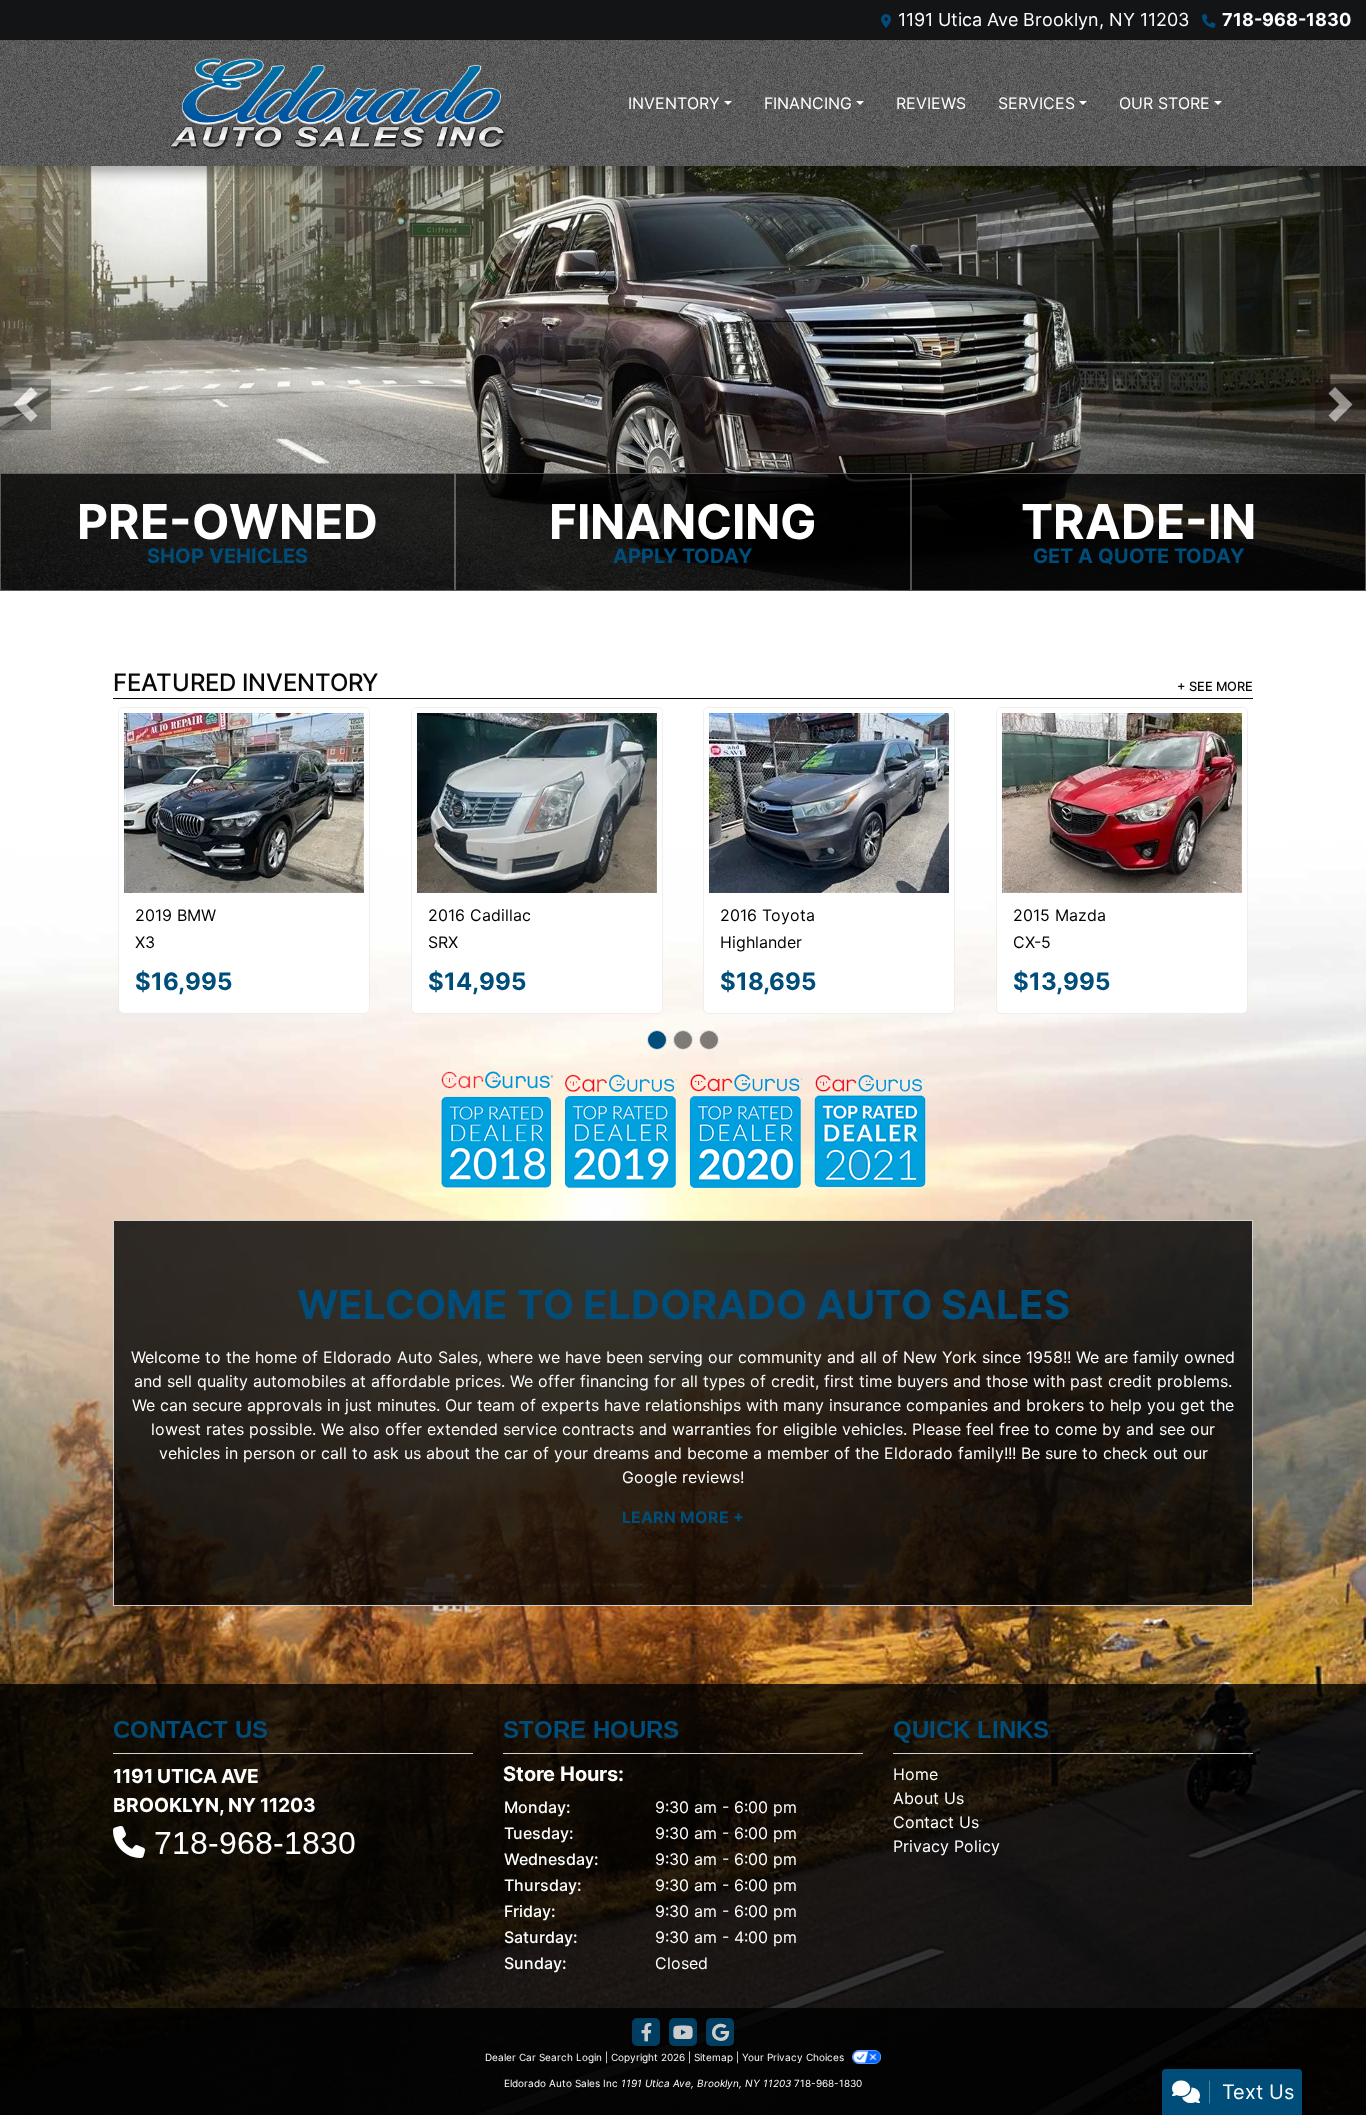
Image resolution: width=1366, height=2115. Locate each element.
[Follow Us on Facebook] (646, 2091)
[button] (25, 476)
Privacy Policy (946, 1905)
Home (915, 1833)
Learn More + (683, 1576)
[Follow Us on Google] (720, 2091)
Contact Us (936, 1881)
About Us (928, 1857)
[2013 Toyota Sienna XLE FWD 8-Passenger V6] (244, 901)
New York (940, 1416)
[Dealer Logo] (338, 103)
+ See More (1215, 830)
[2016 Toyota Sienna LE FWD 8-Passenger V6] (1121, 901)
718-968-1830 (1286, 19)
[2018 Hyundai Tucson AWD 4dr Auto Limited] (537, 904)
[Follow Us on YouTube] (683, 2091)
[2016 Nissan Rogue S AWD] (829, 900)
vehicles (189, 1512)
